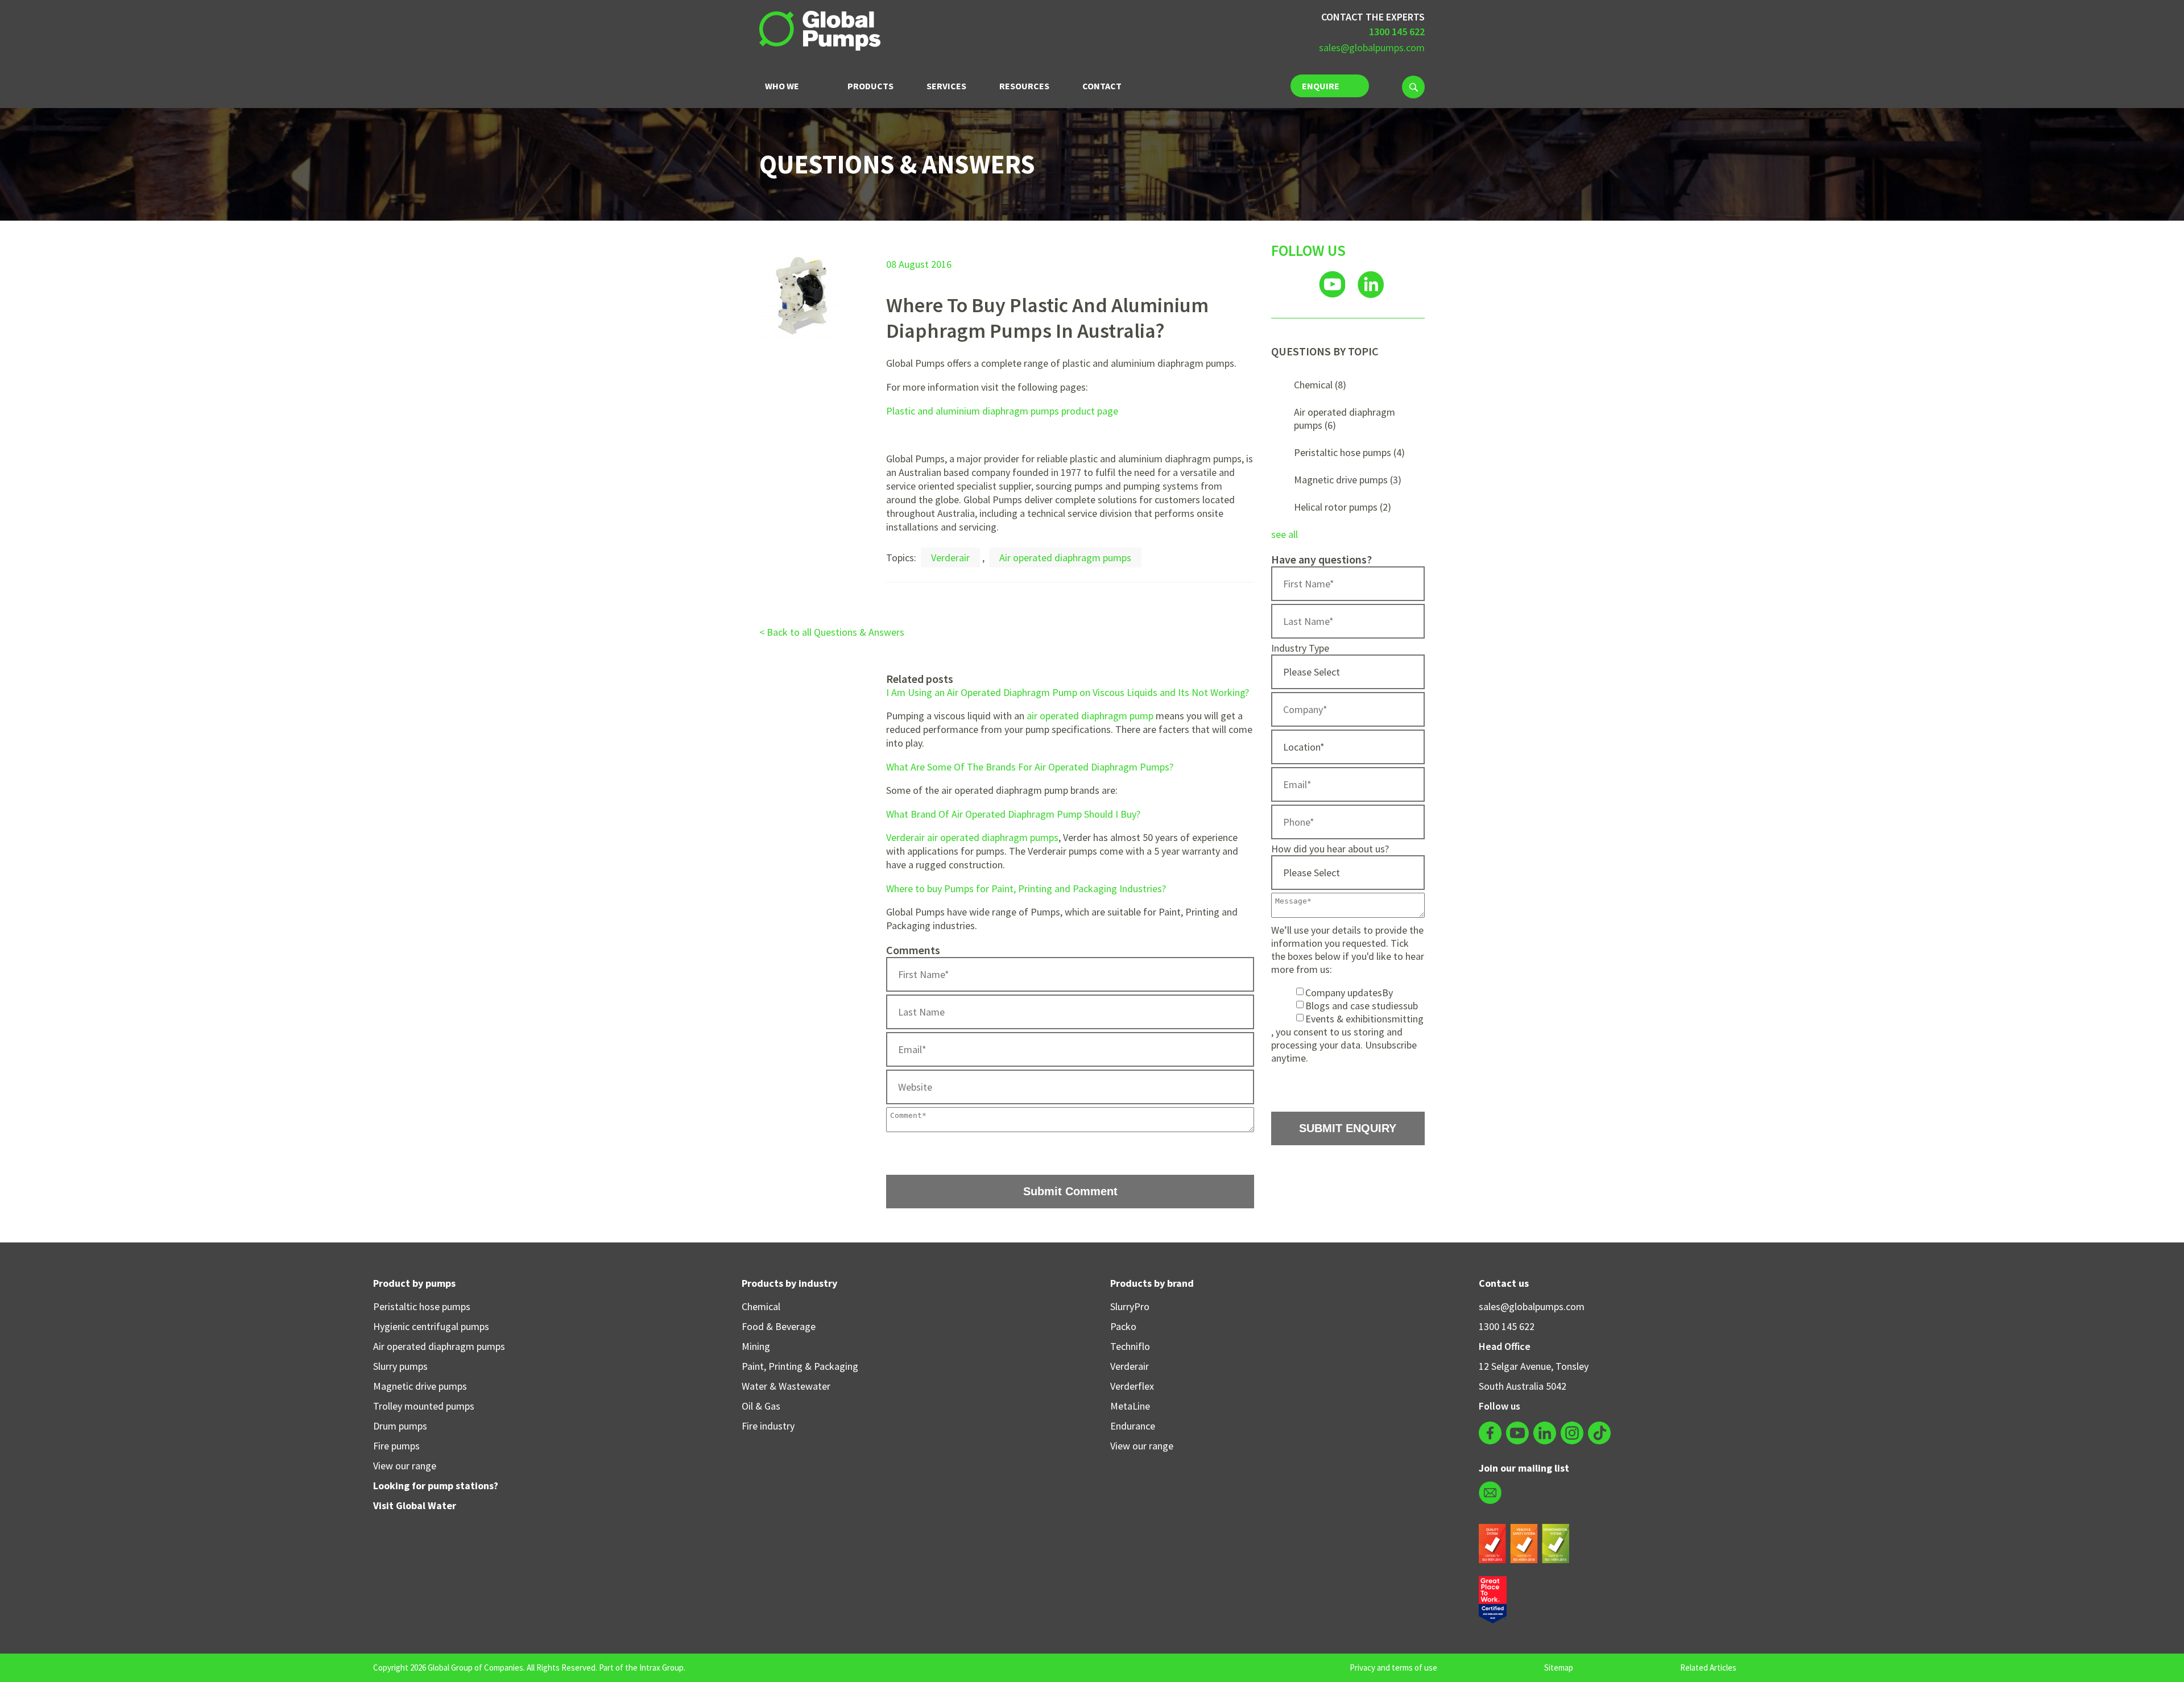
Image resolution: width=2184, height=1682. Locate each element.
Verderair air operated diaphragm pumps (972, 837)
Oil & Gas (761, 1406)
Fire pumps (396, 1446)
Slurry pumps (400, 1366)
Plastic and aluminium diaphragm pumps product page (1002, 411)
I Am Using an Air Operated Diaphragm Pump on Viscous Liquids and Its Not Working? (1068, 692)
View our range (405, 1466)
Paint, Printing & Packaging (800, 1366)
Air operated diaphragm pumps (1065, 558)
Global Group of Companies (475, 1667)
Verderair (950, 558)
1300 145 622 (1507, 1326)
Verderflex (1132, 1386)
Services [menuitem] (946, 86)
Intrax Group (661, 1667)
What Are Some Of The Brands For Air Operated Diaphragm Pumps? (1030, 767)
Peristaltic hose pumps (1349, 452)
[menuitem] (1413, 87)
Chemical (1320, 385)
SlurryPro (1130, 1306)
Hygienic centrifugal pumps (431, 1326)
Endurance (1133, 1426)
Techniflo (1130, 1346)
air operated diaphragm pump (1090, 716)
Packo (1123, 1326)
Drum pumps (400, 1426)
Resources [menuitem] (1024, 86)
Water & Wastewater (786, 1386)
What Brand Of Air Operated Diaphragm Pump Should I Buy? (1013, 814)
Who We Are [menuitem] (782, 90)
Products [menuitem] (870, 86)
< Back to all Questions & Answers (832, 632)
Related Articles (1708, 1667)
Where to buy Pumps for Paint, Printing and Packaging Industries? (1026, 888)
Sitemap (1559, 1667)
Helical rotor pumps (1343, 507)
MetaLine (1130, 1406)
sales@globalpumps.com (1372, 47)
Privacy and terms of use (1393, 1667)
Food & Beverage (779, 1326)
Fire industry (768, 1426)
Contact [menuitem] (1102, 86)
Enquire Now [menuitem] (1321, 89)
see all (1285, 534)
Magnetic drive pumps (1348, 480)
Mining (756, 1346)
